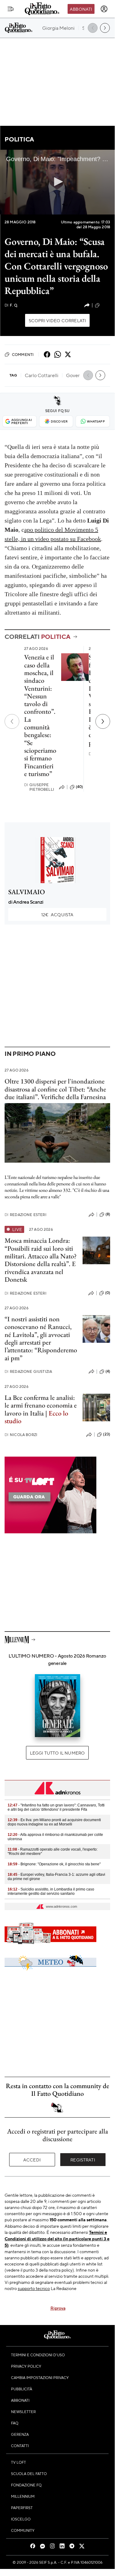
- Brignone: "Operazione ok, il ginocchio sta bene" (54, 1864)
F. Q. (11, 305)
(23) (107, 1434)
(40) (80, 787)
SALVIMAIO (27, 892)
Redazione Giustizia (28, 1371)
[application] (57, 182)
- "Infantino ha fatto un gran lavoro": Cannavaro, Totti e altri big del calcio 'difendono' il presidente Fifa (56, 1807)
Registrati (83, 2160)
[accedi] (104, 9)
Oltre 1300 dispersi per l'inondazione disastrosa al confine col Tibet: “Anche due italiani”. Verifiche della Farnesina (55, 1089)
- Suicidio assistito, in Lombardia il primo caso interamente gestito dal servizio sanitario (51, 1891)
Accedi (32, 2160)
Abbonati (81, 9)
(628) (106, 305)
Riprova (58, 2308)
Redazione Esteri (26, 1215)
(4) (108, 1371)
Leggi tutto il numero (57, 1753)
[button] (57, 182)
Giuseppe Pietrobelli (39, 787)
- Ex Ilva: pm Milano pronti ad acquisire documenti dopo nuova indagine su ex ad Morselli (54, 1822)
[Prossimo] (103, 721)
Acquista (57, 914)
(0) (108, 1293)
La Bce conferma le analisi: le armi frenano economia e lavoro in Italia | (41, 1409)
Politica (19, 139)
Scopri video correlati (57, 320)
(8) (108, 1214)
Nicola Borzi (21, 1435)
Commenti (23, 354)
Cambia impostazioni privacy (40, 2377)
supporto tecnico (34, 2288)
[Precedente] (12, 721)
